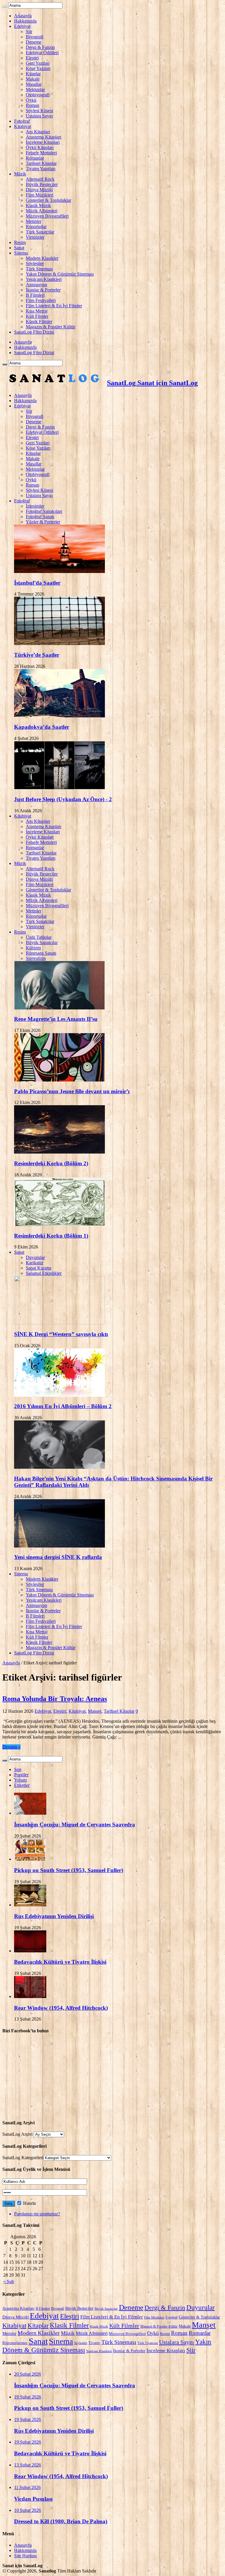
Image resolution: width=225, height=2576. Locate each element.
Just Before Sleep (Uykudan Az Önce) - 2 (63, 799)
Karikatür (35, 1263)
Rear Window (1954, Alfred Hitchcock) (61, 2008)
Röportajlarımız (15, 2343)
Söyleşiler (35, 263)
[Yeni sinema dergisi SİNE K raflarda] (59, 1546)
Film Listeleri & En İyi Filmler (54, 306)
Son (18, 1769)
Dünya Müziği (39, 190)
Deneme (34, 42)
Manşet (95, 1711)
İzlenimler (35, 506)
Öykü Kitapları (40, 147)
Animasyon (36, 285)
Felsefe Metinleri (41, 153)
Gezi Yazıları (38, 63)
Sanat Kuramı (39, 1268)
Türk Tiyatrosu (148, 2343)
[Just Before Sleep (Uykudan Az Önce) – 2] (59, 788)
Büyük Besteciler (42, 184)
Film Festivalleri (41, 300)
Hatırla (29, 2203)
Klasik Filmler (39, 321)
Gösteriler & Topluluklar (48, 200)
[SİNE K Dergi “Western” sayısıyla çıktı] (59, 1323)
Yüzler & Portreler (43, 522)
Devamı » (11, 1747)
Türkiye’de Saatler (37, 655)
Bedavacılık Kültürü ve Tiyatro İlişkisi (60, 1962)
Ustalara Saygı (39, 116)
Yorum (20, 1780)
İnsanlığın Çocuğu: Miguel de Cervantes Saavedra (75, 1824)
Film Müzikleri (40, 195)
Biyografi (35, 37)
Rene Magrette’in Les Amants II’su (56, 1019)
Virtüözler (35, 237)
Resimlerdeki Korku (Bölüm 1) (51, 1236)
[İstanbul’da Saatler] (59, 571)
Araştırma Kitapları (44, 137)
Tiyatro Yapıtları (41, 169)
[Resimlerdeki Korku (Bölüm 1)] (59, 1224)
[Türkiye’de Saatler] (59, 643)
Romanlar (35, 158)
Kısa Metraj (37, 311)
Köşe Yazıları (38, 68)
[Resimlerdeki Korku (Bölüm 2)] (59, 1152)
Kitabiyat (23, 126)
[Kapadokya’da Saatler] (59, 716)
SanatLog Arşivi (17, 2134)
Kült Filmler (37, 316)
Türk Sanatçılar (40, 232)
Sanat (19, 248)
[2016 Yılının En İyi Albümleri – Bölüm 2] (59, 1395)
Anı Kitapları (38, 132)
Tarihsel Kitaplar (41, 163)
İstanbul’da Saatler (37, 583)
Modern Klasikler (42, 258)
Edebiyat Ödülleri (42, 53)
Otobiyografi (38, 95)
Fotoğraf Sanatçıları (44, 511)
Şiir (29, 31)
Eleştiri (32, 58)
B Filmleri (35, 295)
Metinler (34, 221)
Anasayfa (23, 16)
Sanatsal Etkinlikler (44, 1273)
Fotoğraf (22, 121)
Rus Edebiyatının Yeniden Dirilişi (54, 1916)
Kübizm (33, 948)
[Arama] (5, 7)
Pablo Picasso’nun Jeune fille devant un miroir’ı (72, 1091)
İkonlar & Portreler (43, 290)
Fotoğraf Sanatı (40, 517)
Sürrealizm (36, 958)
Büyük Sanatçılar (42, 942)
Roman (33, 105)
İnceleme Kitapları (43, 142)
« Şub (9, 2281)
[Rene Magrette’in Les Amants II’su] (59, 1008)
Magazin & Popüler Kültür (51, 327)
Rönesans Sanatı (41, 953)
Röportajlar (36, 227)
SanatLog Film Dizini (34, 332)
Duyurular (35, 1257)
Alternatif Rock (40, 179)
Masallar (34, 84)
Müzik (20, 174)
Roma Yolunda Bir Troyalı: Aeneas (55, 1699)
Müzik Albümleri (42, 211)
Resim (20, 242)
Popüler (21, 1775)
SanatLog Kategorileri (23, 2158)
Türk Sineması (39, 269)
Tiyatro (94, 2343)
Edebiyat (22, 26)
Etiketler (22, 1785)
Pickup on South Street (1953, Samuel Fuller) (69, 1870)
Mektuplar (35, 89)
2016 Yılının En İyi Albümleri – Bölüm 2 (63, 1406)
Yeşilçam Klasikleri (44, 279)
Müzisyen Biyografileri (47, 216)
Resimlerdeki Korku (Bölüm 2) (51, 1163)
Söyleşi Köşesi (39, 111)
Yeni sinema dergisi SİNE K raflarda (58, 1557)
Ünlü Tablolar (39, 937)
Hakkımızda (25, 21)
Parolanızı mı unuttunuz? (37, 2214)
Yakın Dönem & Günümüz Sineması (60, 274)
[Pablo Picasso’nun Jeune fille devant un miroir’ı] (59, 1080)
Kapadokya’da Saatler (42, 727)
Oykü (31, 100)
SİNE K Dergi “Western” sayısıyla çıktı (61, 1334)
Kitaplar (33, 74)
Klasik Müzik (38, 205)
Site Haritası (25, 2556)
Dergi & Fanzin (40, 47)
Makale (33, 79)
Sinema (21, 253)
